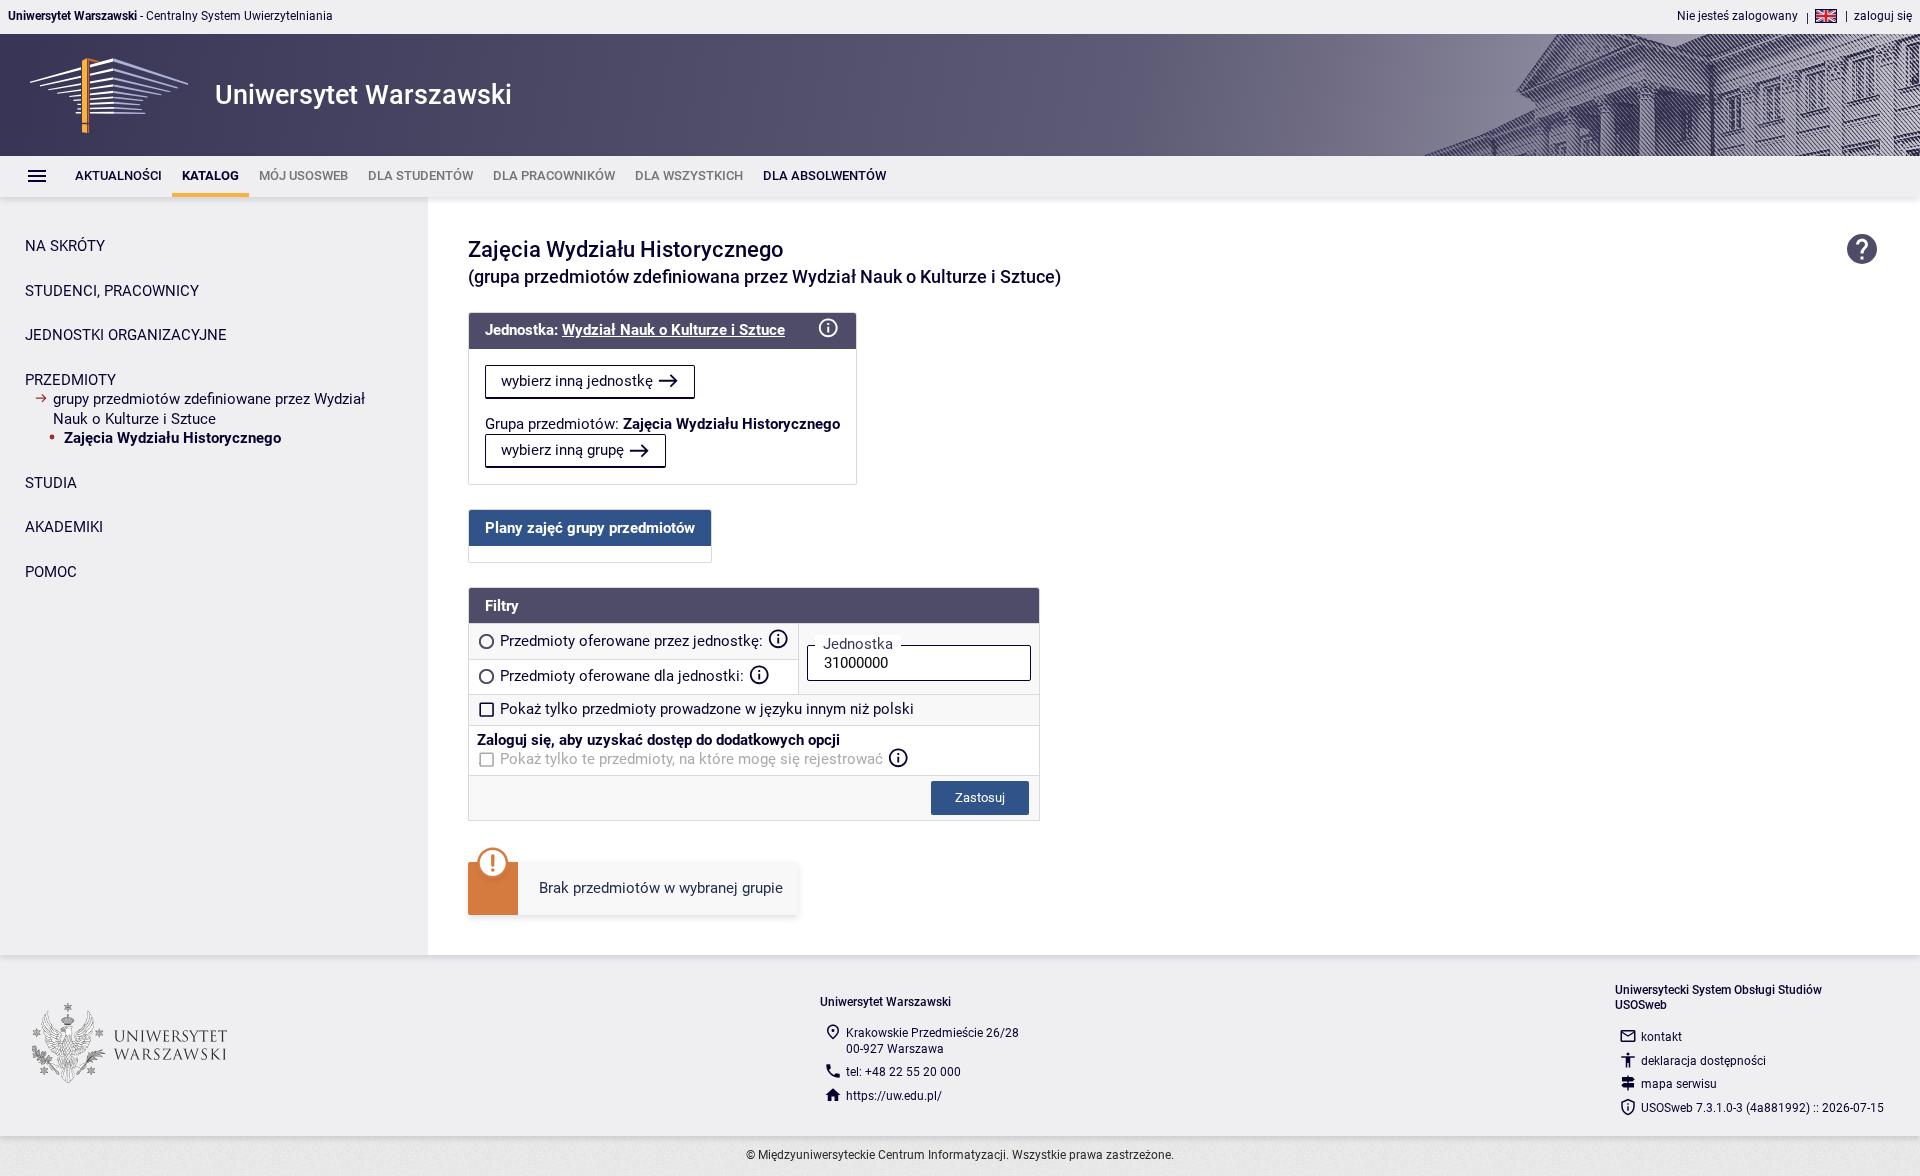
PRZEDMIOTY (70, 380)
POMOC (51, 572)
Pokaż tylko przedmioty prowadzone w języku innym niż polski (707, 709)
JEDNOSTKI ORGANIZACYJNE (126, 335)
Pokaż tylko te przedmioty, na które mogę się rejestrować (691, 759)
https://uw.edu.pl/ (894, 1096)
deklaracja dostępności (1703, 1061)
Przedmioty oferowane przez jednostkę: (631, 641)
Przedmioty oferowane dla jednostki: (622, 676)
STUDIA (51, 483)
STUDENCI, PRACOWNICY (112, 291)
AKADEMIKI (64, 527)
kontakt (1661, 1037)
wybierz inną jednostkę (577, 381)
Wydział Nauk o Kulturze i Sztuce (673, 330)
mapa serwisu (1679, 1084)
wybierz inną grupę (562, 450)
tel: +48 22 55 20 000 (903, 1072)
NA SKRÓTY (65, 246)
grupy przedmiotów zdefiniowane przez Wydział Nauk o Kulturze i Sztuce (209, 409)
